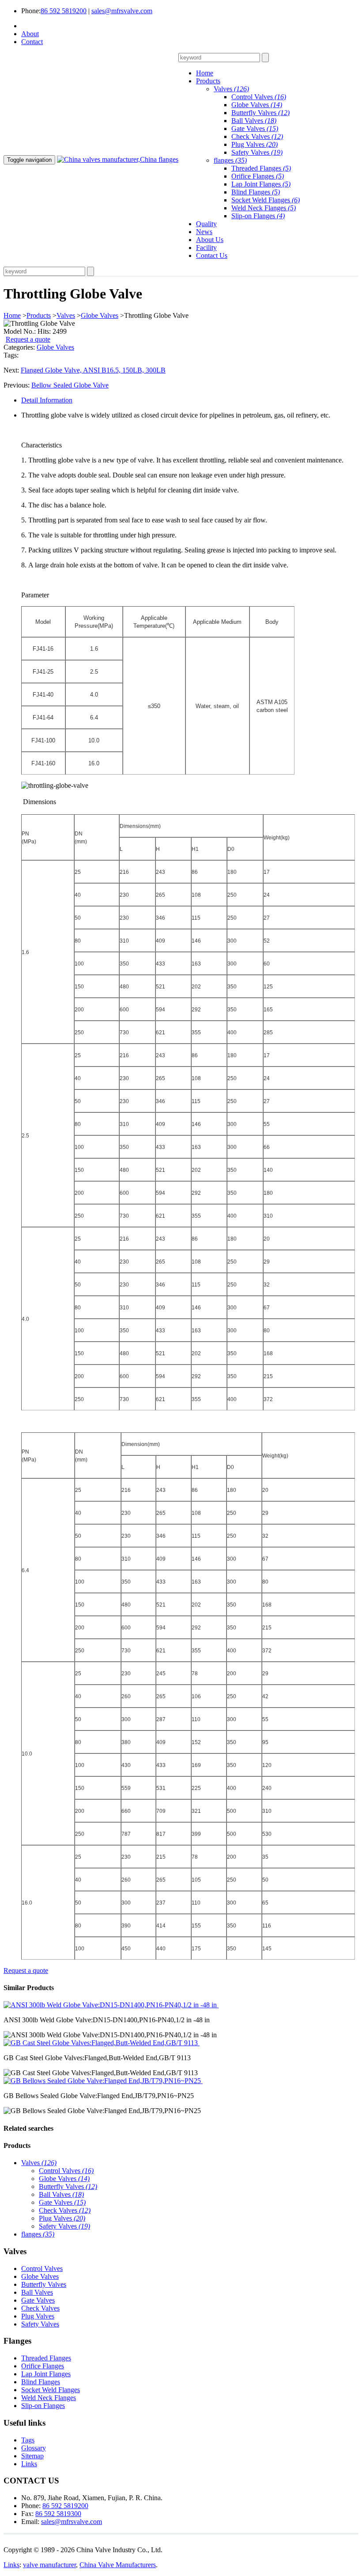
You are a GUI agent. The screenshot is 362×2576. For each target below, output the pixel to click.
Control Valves (259, 97)
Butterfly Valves (260, 113)
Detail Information (47, 400)
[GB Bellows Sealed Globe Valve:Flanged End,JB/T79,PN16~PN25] (103, 2081)
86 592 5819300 (58, 2514)
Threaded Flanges (261, 168)
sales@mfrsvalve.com (122, 11)
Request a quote (28, 339)
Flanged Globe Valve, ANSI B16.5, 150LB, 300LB (93, 370)
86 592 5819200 (64, 11)
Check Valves (257, 136)
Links (29, 2464)
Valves (231, 89)
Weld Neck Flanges (264, 208)
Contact (32, 42)
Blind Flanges (256, 192)
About (30, 34)
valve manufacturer (49, 2565)
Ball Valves (254, 121)
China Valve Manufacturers (118, 2565)
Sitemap (32, 2456)
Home (12, 315)
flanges (230, 160)
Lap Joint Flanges (261, 184)
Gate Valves (255, 129)
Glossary (34, 2448)
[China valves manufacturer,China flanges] (118, 159)
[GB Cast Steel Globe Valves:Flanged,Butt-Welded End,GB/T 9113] (102, 2043)
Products (39, 315)
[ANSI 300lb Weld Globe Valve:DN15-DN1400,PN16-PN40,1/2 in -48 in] (111, 2005)
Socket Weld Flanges (266, 200)
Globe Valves (257, 105)
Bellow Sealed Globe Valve (70, 385)
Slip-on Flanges (258, 216)
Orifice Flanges (258, 176)
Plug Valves (255, 144)
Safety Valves (257, 152)
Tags (28, 2440)
